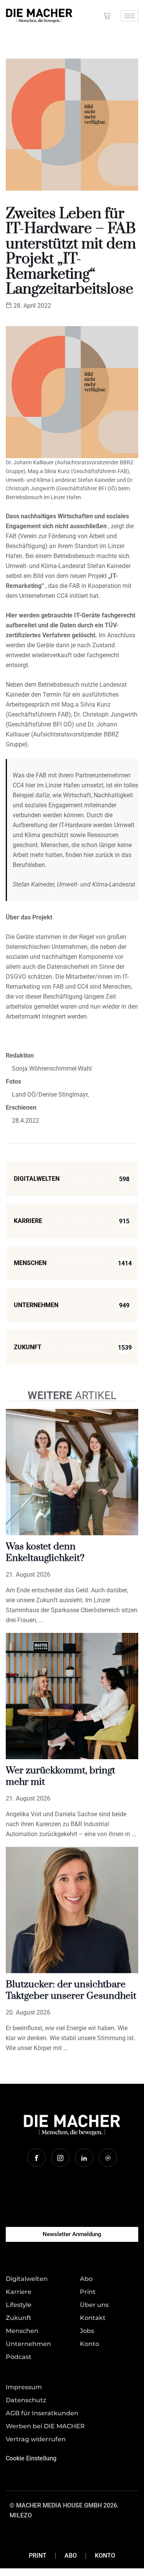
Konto (105, 2556)
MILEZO (21, 2515)
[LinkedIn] (84, 2158)
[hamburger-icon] (130, 16)
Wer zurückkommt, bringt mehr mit (60, 1776)
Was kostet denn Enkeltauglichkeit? (45, 1552)
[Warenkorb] (107, 16)
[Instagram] (60, 2158)
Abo (71, 2556)
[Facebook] (36, 2158)
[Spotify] (108, 2158)
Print (38, 2556)
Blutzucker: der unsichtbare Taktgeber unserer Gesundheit (71, 1990)
